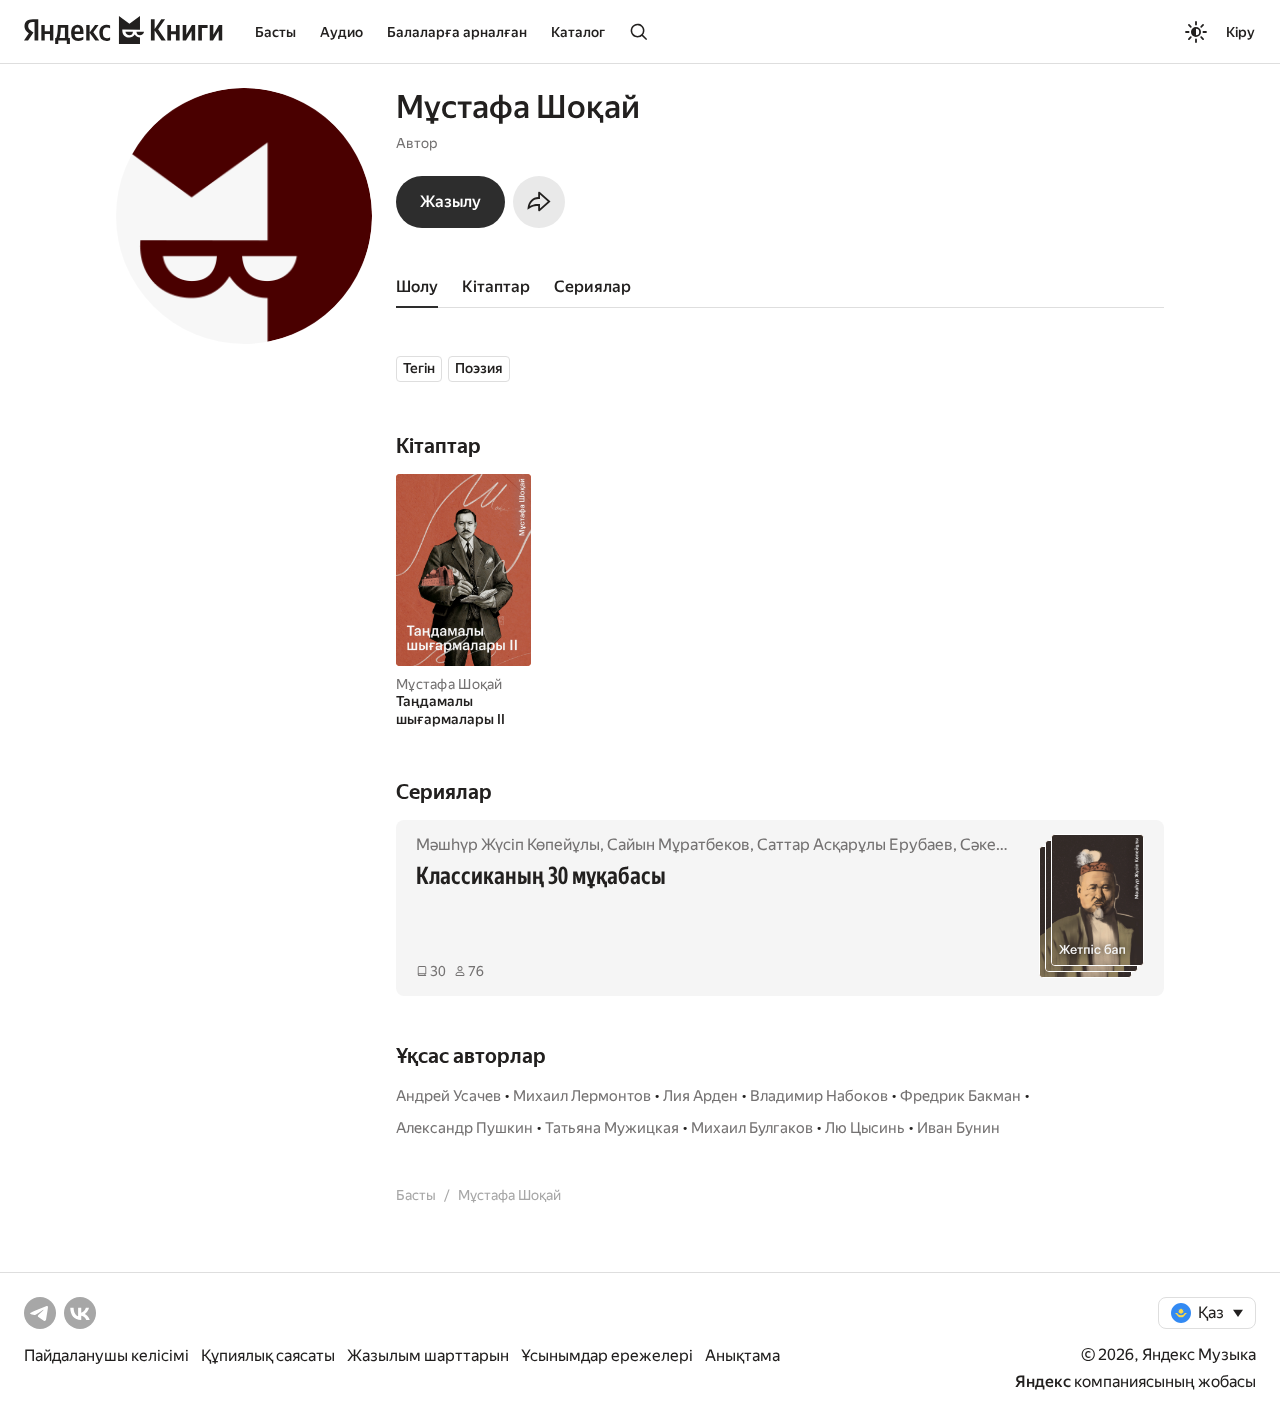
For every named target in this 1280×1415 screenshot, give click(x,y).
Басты (275, 32)
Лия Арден (700, 1096)
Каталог (578, 32)
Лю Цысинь (865, 1128)
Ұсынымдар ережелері (607, 1355)
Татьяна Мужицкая (612, 1128)
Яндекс (1043, 1381)
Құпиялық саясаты (268, 1355)
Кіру (1240, 32)
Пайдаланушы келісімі (106, 1355)
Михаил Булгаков (752, 1128)
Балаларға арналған (457, 32)
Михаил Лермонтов (582, 1096)
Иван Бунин (958, 1128)
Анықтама (742, 1355)
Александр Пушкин (464, 1128)
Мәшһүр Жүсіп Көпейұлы (508, 844)
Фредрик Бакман (960, 1096)
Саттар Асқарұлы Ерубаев (855, 844)
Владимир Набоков (819, 1096)
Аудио (341, 32)
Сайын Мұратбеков (678, 844)
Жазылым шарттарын (428, 1355)
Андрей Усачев (448, 1096)
